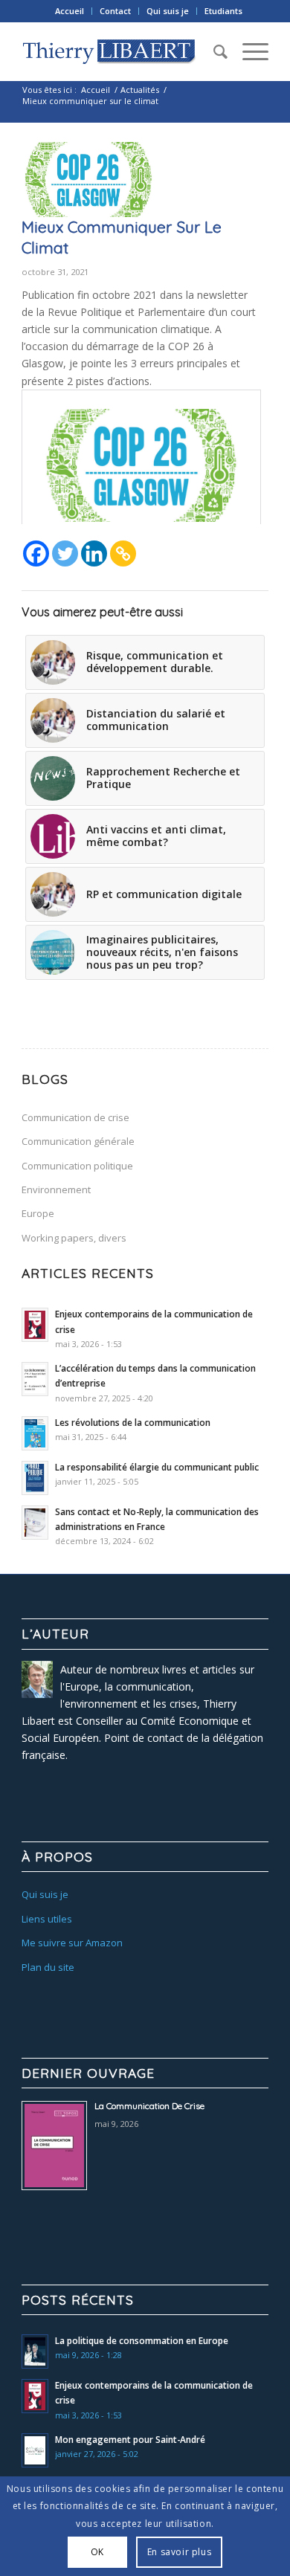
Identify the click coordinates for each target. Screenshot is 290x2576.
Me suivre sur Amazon (72, 1943)
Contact (115, 11)
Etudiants (223, 11)
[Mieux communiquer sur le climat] (88, 180)
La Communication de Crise (149, 2106)
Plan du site (48, 1967)
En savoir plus (179, 2552)
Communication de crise (75, 1117)
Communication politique (77, 1166)
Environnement (56, 1189)
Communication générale (78, 1141)
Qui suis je (168, 11)
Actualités (140, 90)
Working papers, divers (74, 1238)
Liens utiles (47, 1919)
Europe (38, 1213)
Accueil (70, 11)
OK (97, 2552)
